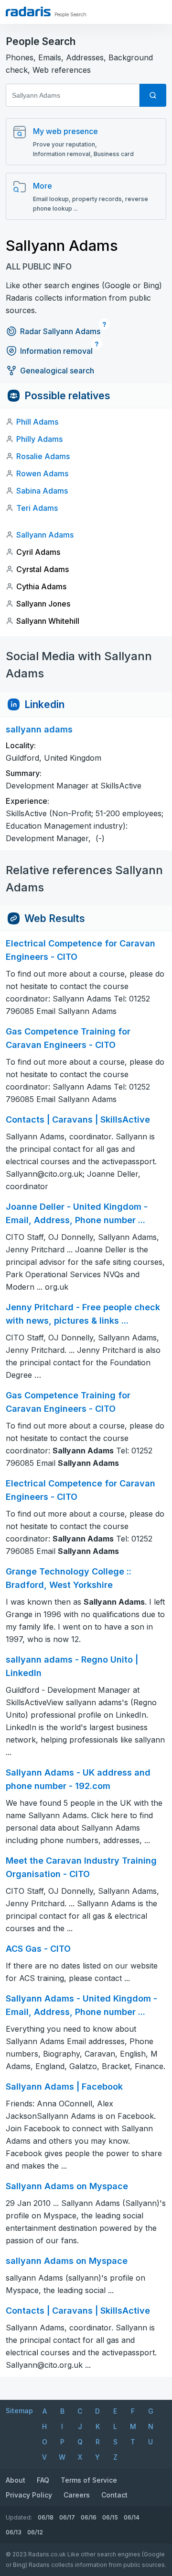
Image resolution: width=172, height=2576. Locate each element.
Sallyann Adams (45, 535)
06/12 (35, 2532)
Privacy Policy (29, 2495)
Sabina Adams (42, 491)
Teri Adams (37, 508)
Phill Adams (37, 422)
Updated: (19, 2517)
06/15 (110, 2517)
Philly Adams (39, 439)
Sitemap (19, 2411)
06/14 (132, 2517)
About (16, 2480)
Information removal (56, 351)
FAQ (43, 2480)
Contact (114, 2495)
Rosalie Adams (43, 456)
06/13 (14, 2532)
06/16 (89, 2517)
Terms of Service (89, 2480)
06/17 (67, 2517)
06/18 (46, 2517)
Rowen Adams (42, 473)
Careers (77, 2495)
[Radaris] (28, 11)
